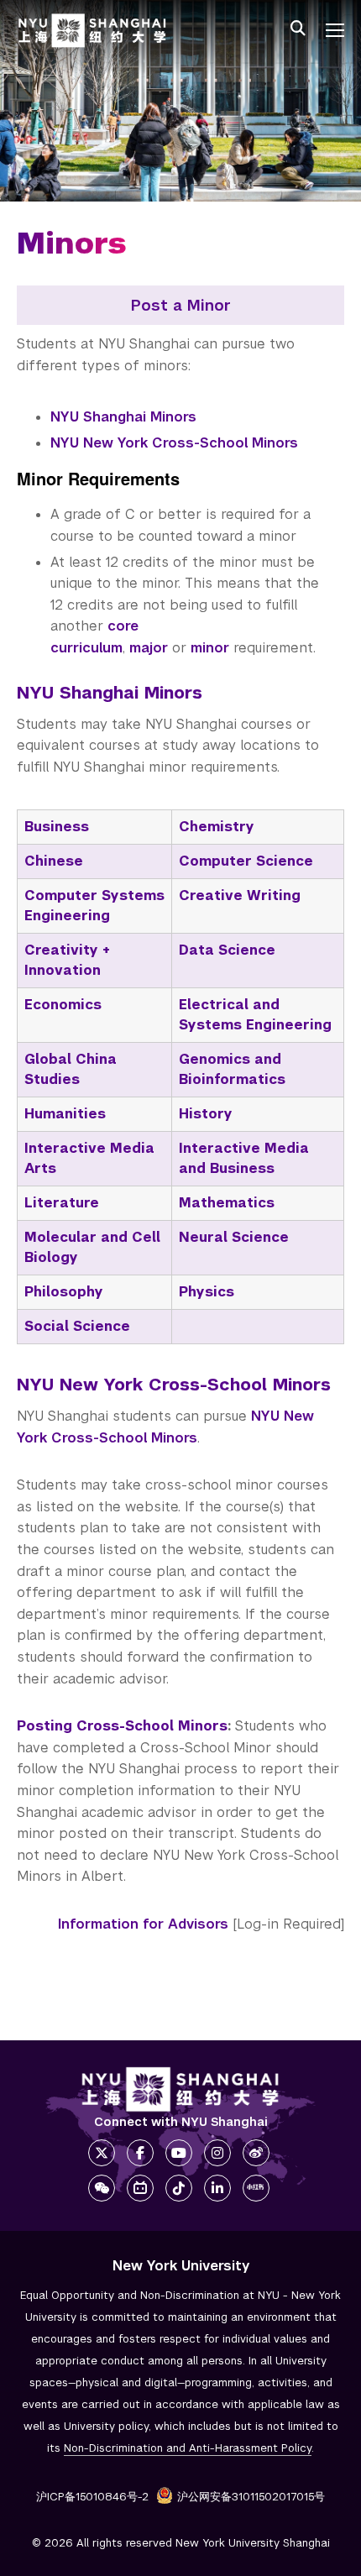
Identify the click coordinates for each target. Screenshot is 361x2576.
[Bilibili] (140, 2188)
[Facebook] (140, 2153)
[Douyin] (179, 2188)
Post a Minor (181, 305)
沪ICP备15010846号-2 (92, 2497)
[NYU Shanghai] (180, 2089)
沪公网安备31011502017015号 (251, 2497)
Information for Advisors (143, 1924)
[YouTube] (179, 2153)
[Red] (256, 2188)
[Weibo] (256, 2153)
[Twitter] (102, 2153)
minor (210, 648)
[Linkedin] (217, 2188)
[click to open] (335, 30)
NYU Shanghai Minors (123, 417)
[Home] (92, 31)
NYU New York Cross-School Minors (174, 443)
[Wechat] (102, 2188)
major (149, 648)
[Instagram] (217, 2153)
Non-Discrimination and (188, 2448)
